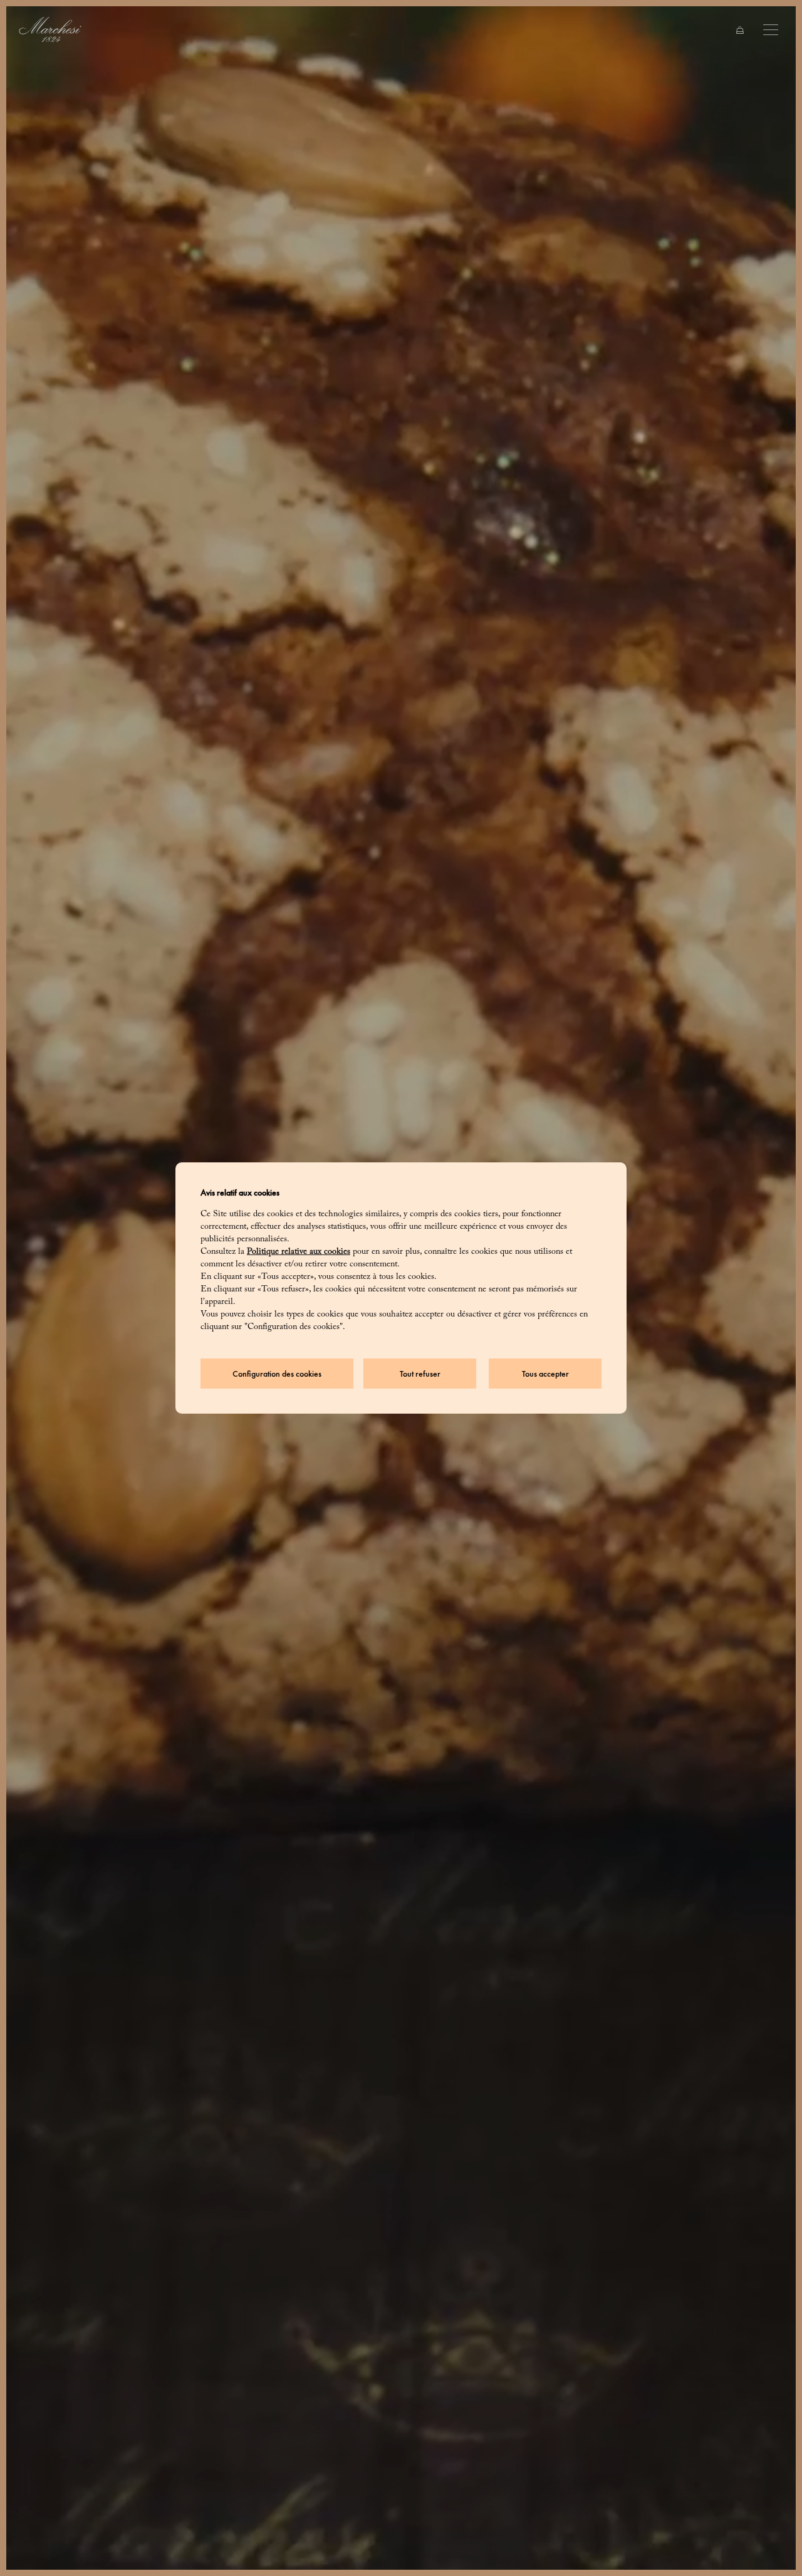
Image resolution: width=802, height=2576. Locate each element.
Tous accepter (545, 1374)
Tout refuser (420, 1374)
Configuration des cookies (277, 1374)
